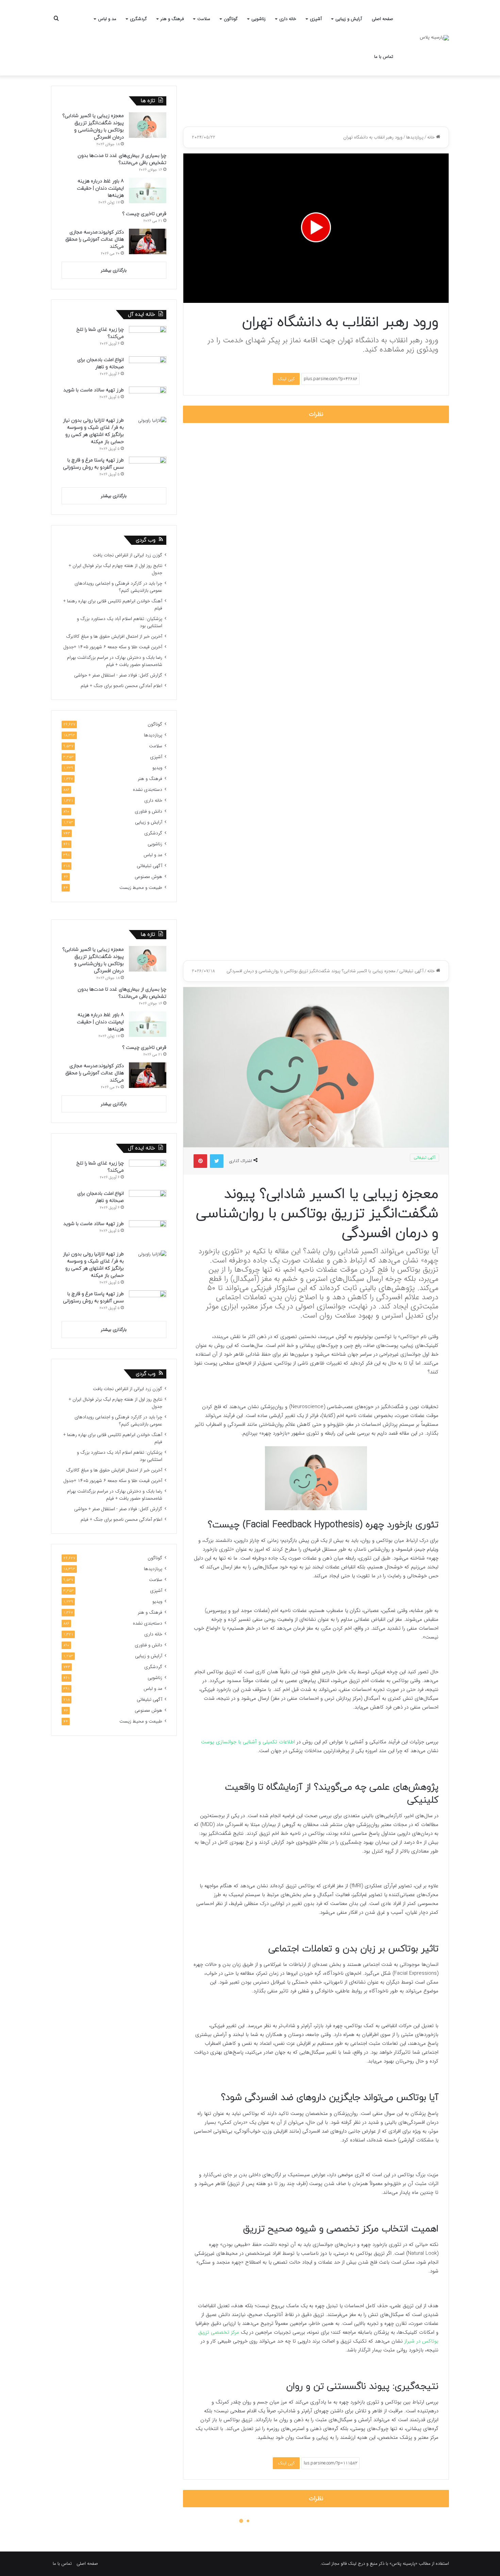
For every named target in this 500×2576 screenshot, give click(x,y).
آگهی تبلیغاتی (149, 866)
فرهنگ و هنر (172, 19)
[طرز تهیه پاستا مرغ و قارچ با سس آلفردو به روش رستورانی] (148, 469)
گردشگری (138, 19)
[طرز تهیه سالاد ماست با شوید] (148, 399)
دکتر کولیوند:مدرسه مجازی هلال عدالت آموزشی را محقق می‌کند (95, 239)
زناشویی (259, 19)
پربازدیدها (415, 137)
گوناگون (231, 19)
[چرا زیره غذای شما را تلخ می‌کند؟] (148, 339)
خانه (432, 137)
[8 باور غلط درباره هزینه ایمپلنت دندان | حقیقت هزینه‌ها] (148, 190)
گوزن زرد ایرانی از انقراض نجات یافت (128, 555)
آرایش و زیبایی (349, 19)
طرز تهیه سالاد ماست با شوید (94, 390)
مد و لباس (107, 19)
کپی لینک (286, 379)
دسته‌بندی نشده (148, 790)
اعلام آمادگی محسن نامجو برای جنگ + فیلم (121, 686)
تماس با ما (384, 57)
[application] (316, 228)
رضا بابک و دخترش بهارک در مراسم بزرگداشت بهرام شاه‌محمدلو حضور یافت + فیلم (115, 661)
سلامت (204, 19)
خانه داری (288, 19)
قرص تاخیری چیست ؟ (144, 214)
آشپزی (316, 19)
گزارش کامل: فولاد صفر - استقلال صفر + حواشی (118, 675)
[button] (316, 227)
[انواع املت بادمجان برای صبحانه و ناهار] (148, 369)
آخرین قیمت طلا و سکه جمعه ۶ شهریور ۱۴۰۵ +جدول (113, 647)
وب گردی (146, 540)
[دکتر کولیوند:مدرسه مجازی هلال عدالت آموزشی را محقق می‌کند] (148, 241)
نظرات (316, 414)
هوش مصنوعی (148, 877)
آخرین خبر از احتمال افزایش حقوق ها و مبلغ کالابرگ (114, 637)
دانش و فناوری (148, 811)
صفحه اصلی (382, 19)
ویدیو (157, 768)
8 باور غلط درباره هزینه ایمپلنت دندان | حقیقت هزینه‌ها (100, 188)
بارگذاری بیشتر (114, 270)
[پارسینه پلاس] (434, 38)
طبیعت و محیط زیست (141, 888)
